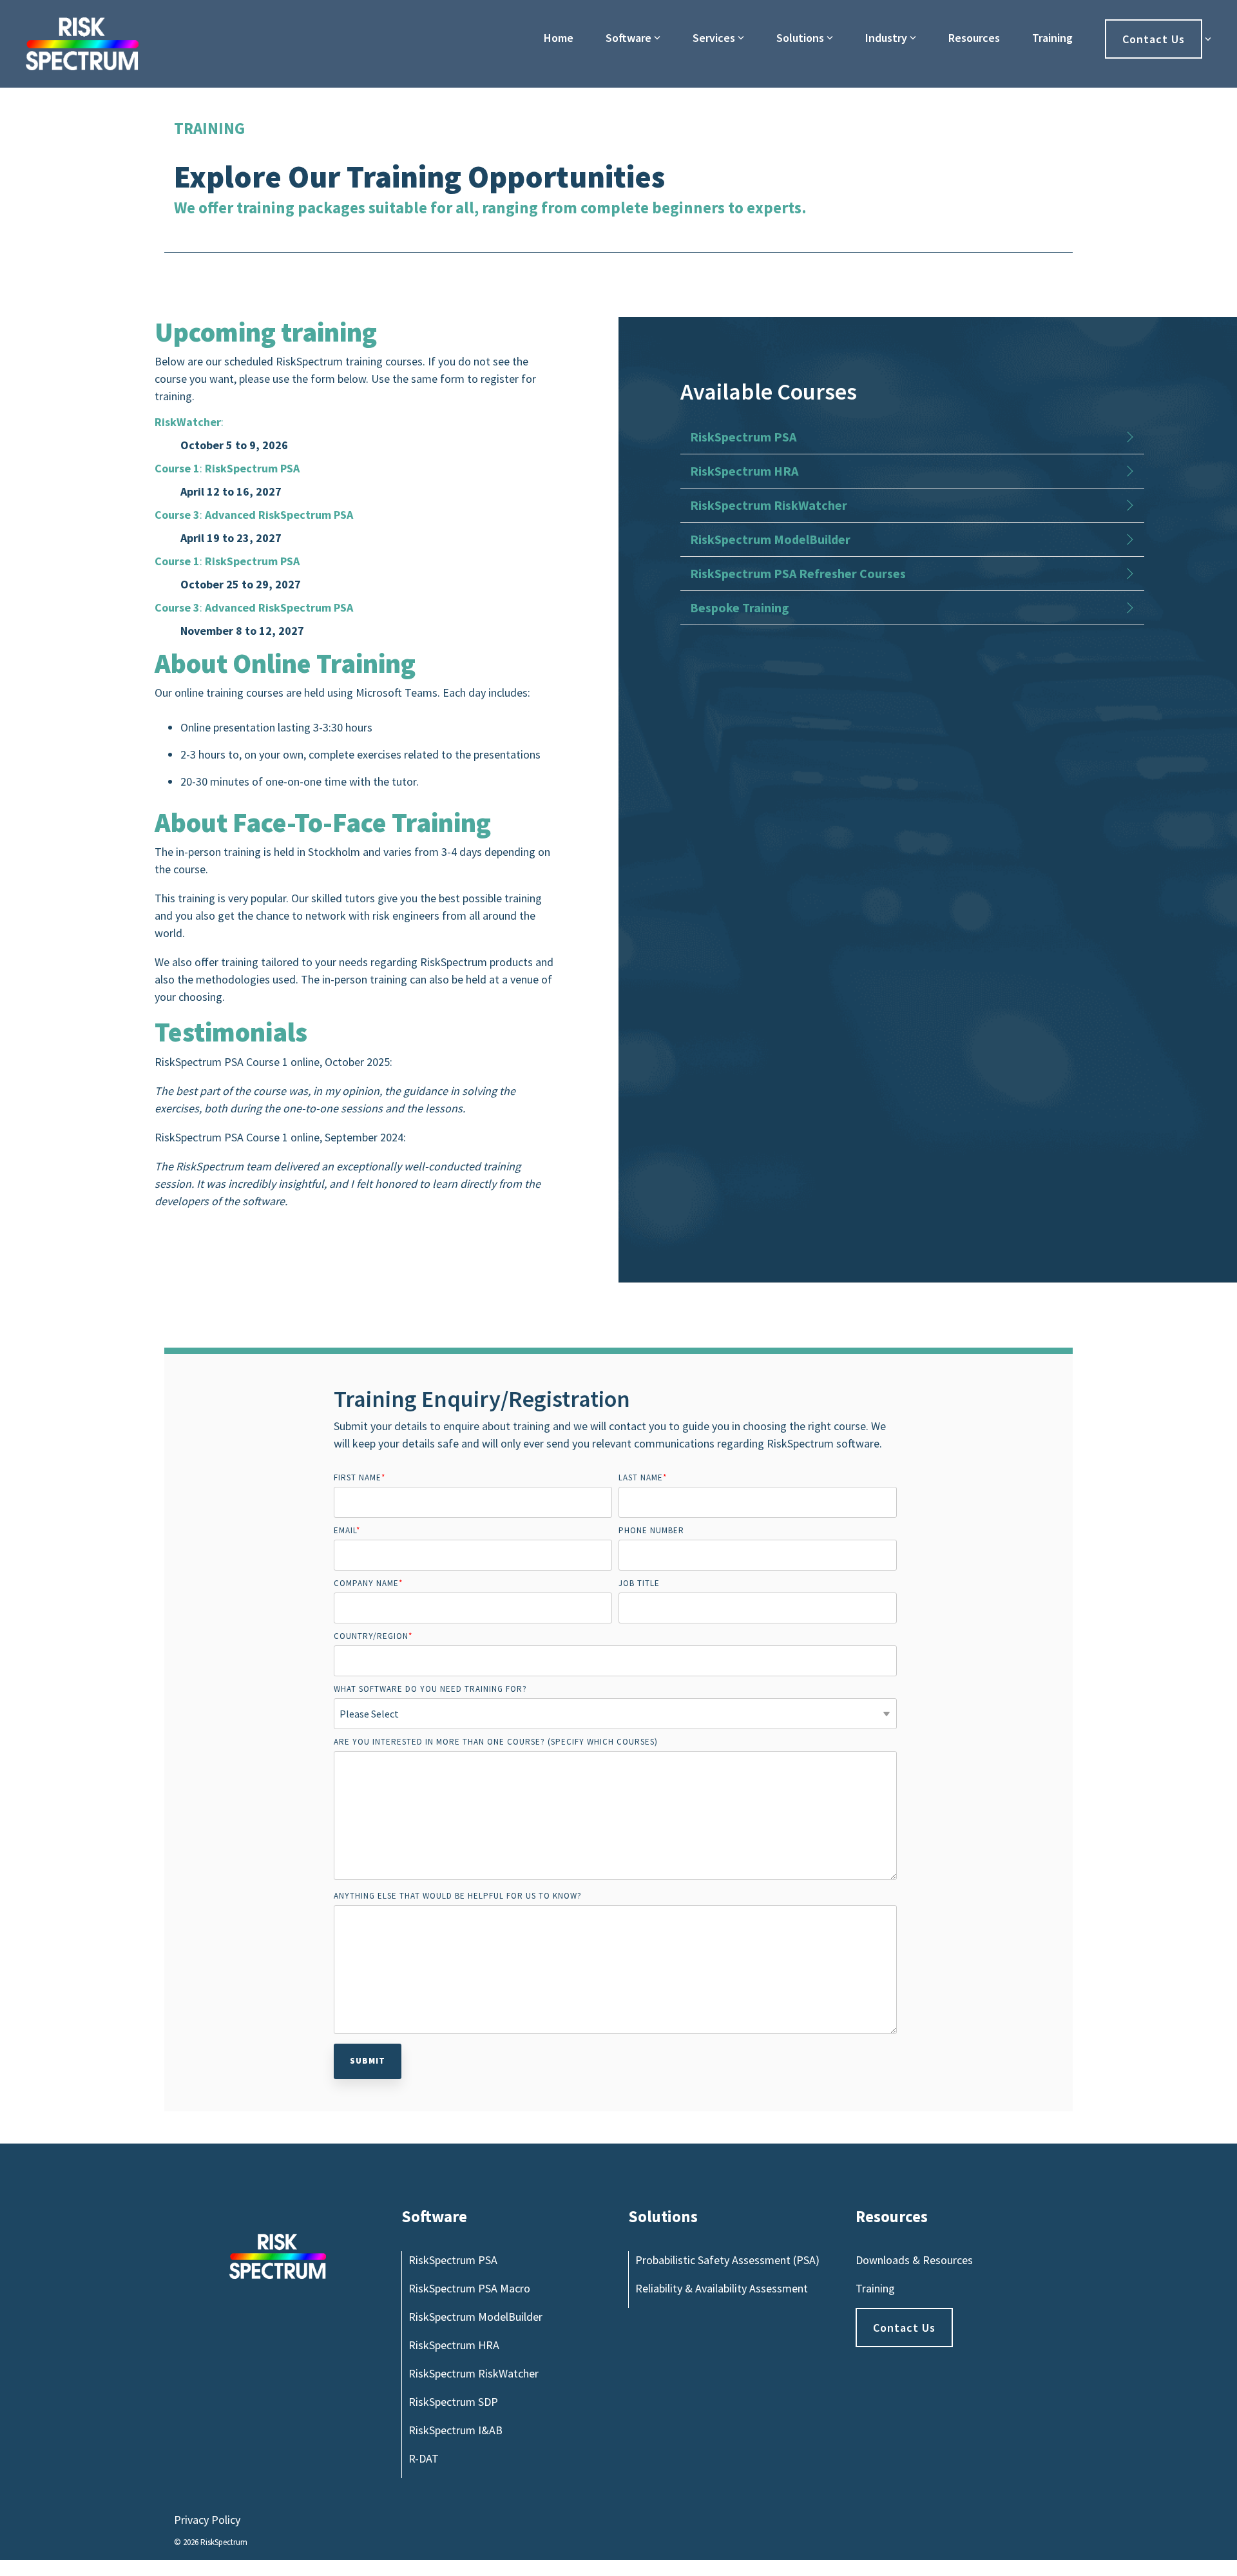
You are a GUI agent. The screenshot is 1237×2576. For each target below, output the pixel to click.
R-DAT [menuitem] (424, 2458)
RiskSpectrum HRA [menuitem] (454, 2345)
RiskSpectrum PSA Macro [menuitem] (469, 2288)
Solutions (800, 38)
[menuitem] (904, 2328)
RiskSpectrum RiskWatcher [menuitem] (474, 2373)
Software (628, 38)
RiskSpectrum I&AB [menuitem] (455, 2430)
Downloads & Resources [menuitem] (914, 2260)
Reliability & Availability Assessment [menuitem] (722, 2288)
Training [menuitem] (875, 2288)
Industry (886, 38)
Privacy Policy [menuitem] (207, 2520)
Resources (974, 38)
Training (1052, 38)
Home (559, 38)
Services (714, 38)
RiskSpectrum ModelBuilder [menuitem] (475, 2317)
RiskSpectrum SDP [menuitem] (453, 2402)
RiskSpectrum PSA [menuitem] (453, 2260)
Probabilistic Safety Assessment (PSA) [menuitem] (727, 2260)
